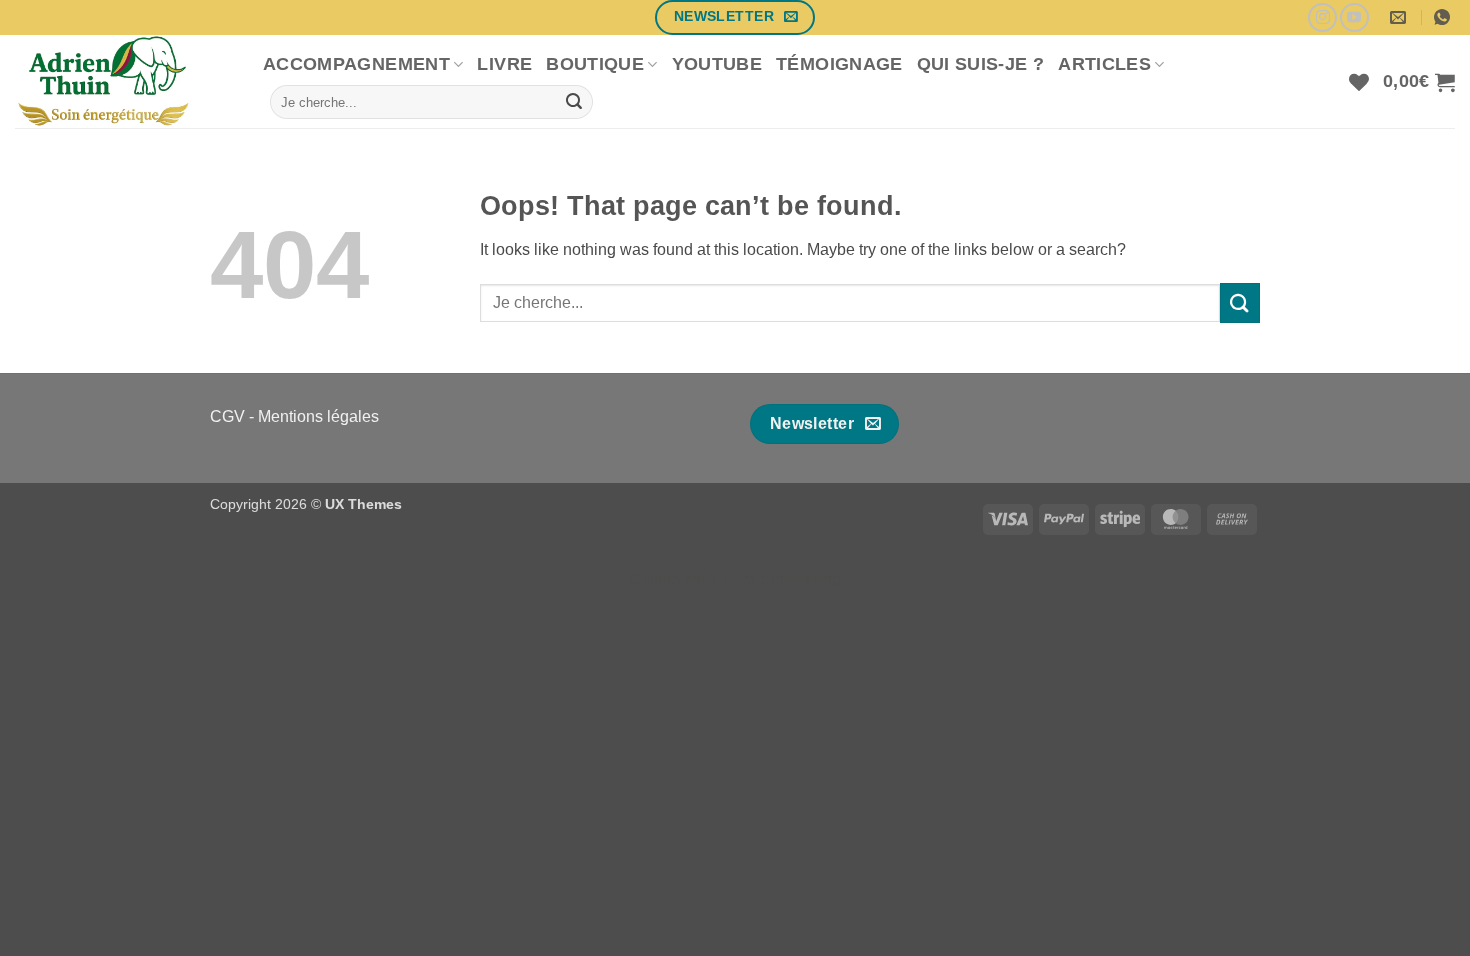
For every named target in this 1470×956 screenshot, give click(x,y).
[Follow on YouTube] (1354, 17)
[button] (1419, 82)
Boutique (595, 64)
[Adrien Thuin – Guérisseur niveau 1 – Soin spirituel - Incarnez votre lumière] (124, 81)
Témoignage (839, 64)
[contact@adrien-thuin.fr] (1400, 17)
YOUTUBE (717, 64)
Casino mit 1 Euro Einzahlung (735, 579)
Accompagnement (356, 64)
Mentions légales (318, 416)
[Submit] (574, 102)
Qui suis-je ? (981, 64)
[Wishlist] (1359, 82)
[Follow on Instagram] (1322, 17)
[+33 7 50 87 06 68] (1444, 17)
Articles (1104, 64)
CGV (227, 416)
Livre (504, 64)
